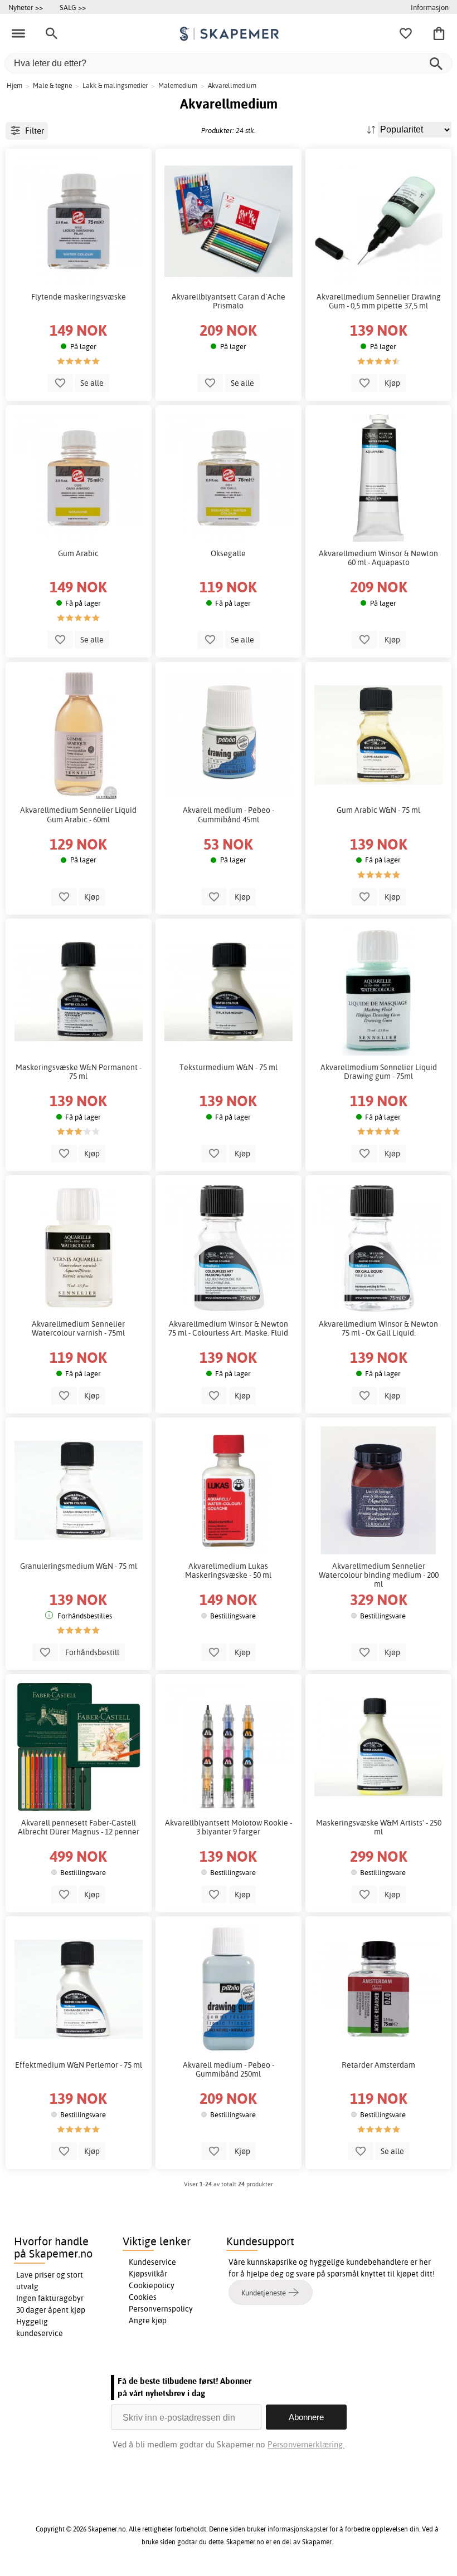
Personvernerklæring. (306, 2444)
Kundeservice (152, 2262)
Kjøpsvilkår (148, 2274)
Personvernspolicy (161, 2309)
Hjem (14, 85)
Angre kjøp (148, 2320)
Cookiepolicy (152, 2285)
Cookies (143, 2297)
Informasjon (430, 7)
